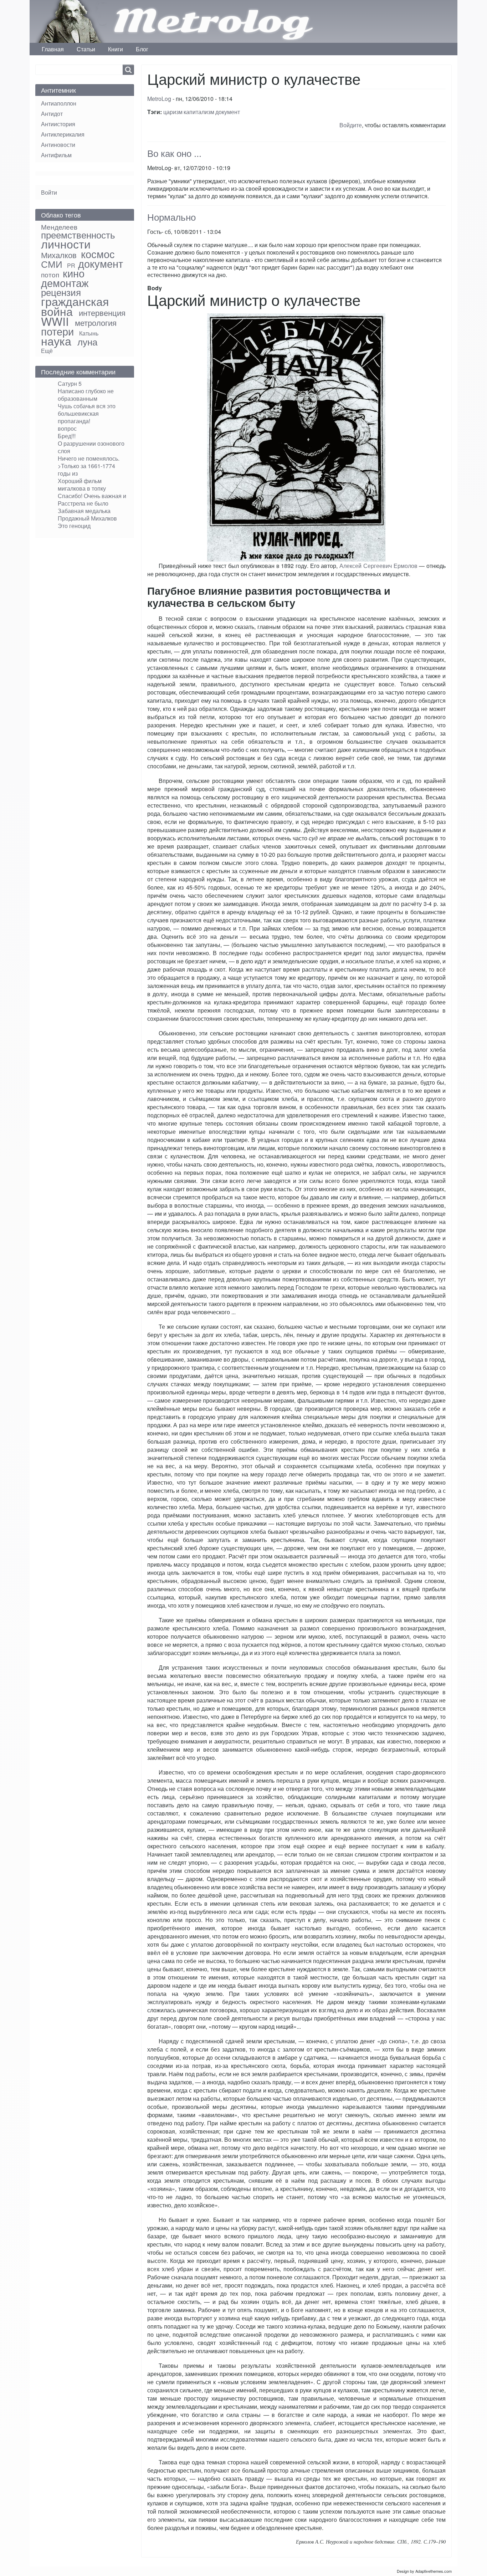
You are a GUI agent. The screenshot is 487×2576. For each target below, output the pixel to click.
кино (74, 273)
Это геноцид (74, 526)
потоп (50, 274)
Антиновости (58, 145)
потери (57, 331)
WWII (55, 321)
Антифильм (56, 155)
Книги (116, 49)
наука (56, 340)
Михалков (59, 255)
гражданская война (75, 306)
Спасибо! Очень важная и (92, 496)
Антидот (52, 114)
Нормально (171, 217)
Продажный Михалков (87, 518)
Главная (53, 49)
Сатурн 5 (70, 383)
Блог (142, 49)
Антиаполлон (59, 103)
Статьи (86, 49)
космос (98, 254)
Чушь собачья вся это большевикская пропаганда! (87, 413)
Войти (49, 192)
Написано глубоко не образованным (86, 395)
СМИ (52, 264)
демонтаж (65, 283)
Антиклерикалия (63, 134)
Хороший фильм (80, 481)
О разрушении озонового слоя (91, 447)
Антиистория (58, 124)
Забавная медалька (84, 511)
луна (87, 342)
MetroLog (159, 99)
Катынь (89, 333)
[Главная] (74, 21)
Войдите (351, 125)
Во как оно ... (174, 153)
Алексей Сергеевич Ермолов (378, 566)
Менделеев (59, 227)
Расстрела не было (83, 503)
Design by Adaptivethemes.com (424, 2571)
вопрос (67, 428)
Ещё (47, 351)
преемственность (78, 235)
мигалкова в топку (82, 488)
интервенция (102, 312)
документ (228, 112)
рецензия (61, 292)
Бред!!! (67, 436)
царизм (173, 112)
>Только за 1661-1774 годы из (86, 470)
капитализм (199, 112)
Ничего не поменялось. (89, 458)
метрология (96, 322)
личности (66, 244)
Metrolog (211, 21)
